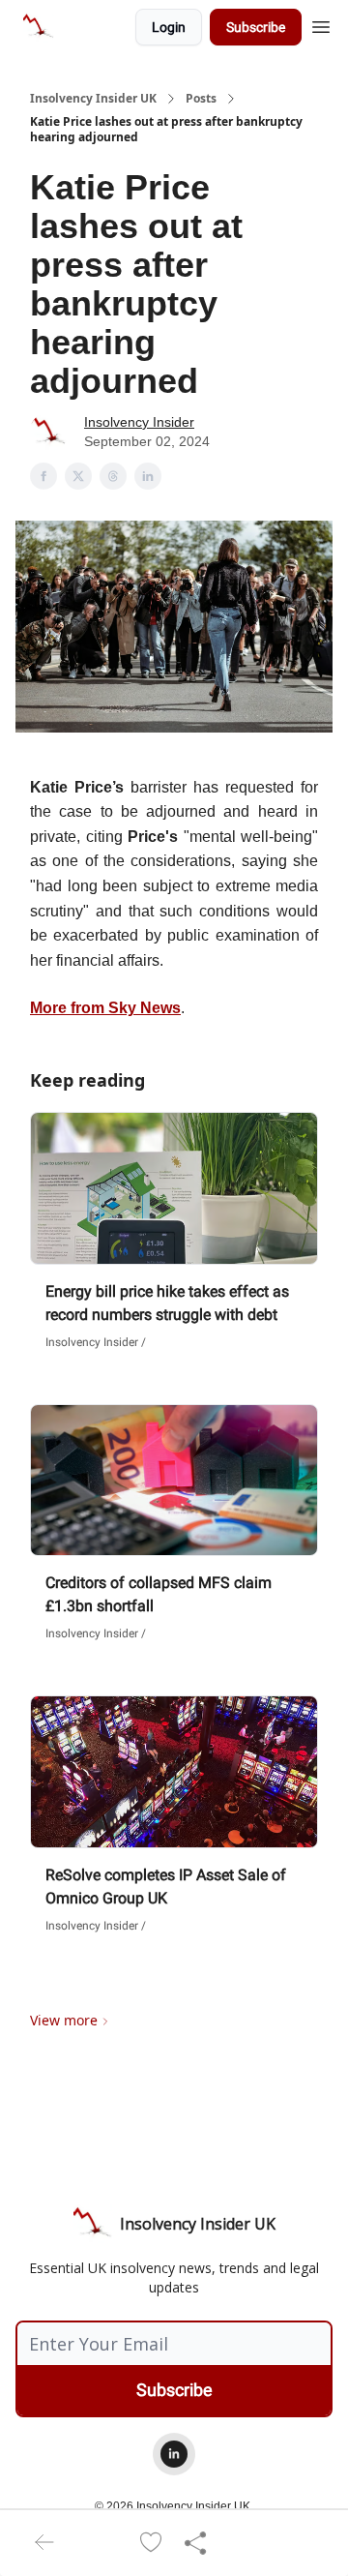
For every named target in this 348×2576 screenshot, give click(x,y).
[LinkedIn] (174, 2454)
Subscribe (256, 27)
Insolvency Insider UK (93, 99)
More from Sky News (105, 1008)
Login (169, 27)
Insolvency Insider (139, 422)
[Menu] (321, 24)
